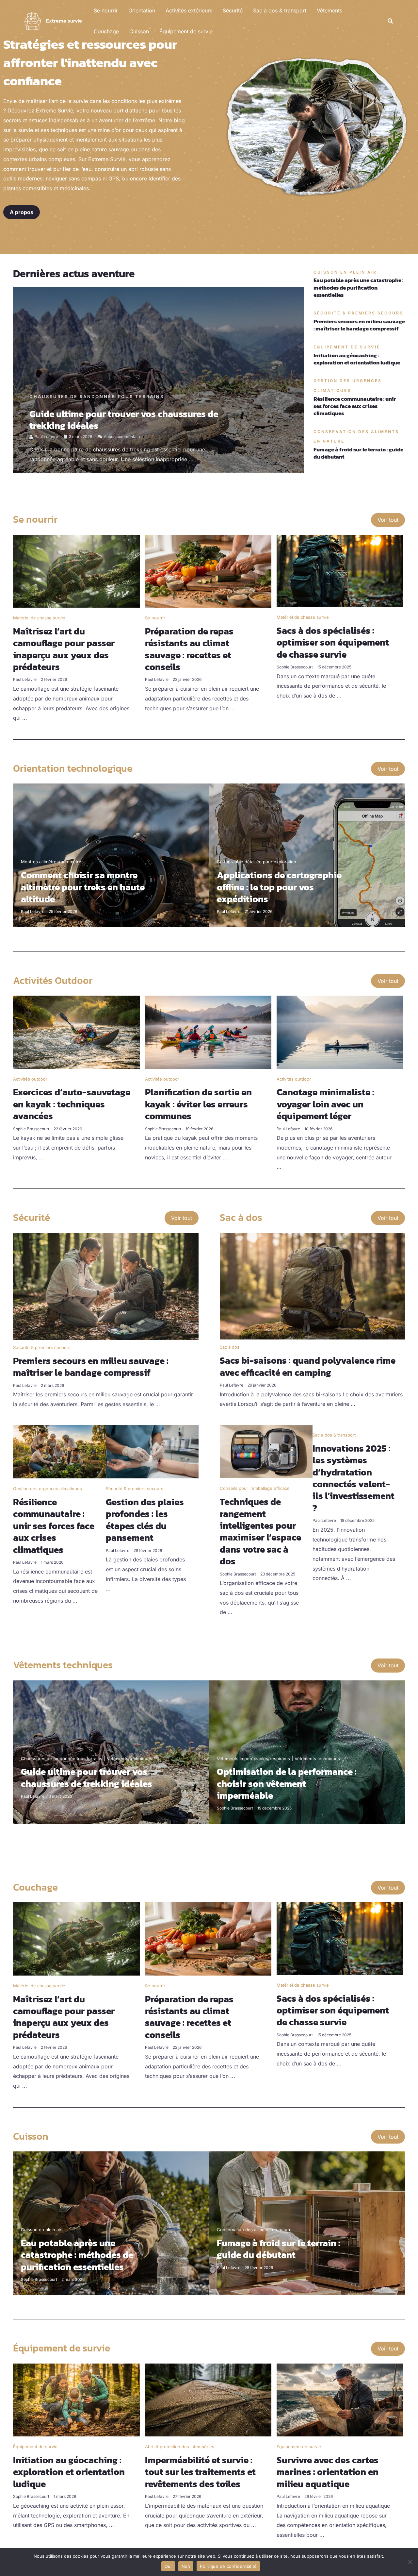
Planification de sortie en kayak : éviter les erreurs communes (198, 1104)
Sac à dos (230, 1347)
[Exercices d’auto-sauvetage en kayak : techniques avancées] (76, 1032)
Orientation (142, 10)
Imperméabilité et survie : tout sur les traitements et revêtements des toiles (200, 2472)
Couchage (106, 31)
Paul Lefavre (46, 437)
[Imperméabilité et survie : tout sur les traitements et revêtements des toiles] (208, 2399)
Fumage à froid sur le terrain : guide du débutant (358, 453)
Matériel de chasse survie (39, 618)
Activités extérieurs (189, 10)
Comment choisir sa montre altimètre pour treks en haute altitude (83, 887)
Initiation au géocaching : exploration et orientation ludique (357, 359)
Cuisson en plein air (41, 2230)
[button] (391, 21)
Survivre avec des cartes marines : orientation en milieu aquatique (328, 2472)
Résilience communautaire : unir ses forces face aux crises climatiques (355, 406)
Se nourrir (106, 10)
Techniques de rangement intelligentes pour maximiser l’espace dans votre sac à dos (260, 1531)
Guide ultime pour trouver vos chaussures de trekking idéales (124, 420)
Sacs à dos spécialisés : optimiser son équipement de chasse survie (333, 642)
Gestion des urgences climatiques (48, 1489)
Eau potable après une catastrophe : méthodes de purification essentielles (358, 287)
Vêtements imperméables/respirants (253, 1759)
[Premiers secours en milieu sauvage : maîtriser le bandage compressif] (106, 1286)
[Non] (410, 2562)
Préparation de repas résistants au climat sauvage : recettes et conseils (189, 649)
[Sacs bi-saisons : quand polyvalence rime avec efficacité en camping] (312, 1286)
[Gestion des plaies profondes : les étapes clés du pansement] (152, 1451)
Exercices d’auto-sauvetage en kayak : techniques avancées (72, 1104)
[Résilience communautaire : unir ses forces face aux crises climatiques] (59, 1451)
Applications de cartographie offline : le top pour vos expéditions (279, 887)
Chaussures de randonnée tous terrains (97, 396)
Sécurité (233, 10)
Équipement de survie (186, 31)
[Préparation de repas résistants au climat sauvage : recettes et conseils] (208, 571)
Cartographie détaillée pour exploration (257, 862)
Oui (168, 2566)
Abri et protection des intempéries (180, 2447)
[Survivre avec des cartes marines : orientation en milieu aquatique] (340, 2399)
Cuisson (139, 31)
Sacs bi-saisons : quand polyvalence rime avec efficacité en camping (308, 1366)
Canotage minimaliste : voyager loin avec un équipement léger (325, 1104)
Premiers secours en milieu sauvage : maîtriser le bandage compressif (359, 325)
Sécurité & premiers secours (42, 1347)
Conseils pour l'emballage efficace (255, 1488)
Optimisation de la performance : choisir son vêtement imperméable (287, 1784)
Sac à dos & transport (280, 10)
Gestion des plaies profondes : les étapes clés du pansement (145, 1520)
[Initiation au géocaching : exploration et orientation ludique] (76, 2399)
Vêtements (330, 10)
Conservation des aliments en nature (254, 2230)
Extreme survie (64, 21)
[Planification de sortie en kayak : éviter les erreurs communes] (208, 1032)
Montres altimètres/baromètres (52, 862)
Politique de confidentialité (228, 2566)
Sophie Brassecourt (295, 667)
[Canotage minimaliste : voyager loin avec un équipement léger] (340, 1032)
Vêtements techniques (129, 1759)
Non (186, 2566)
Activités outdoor (30, 1079)
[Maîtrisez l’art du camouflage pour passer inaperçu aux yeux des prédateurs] (76, 571)
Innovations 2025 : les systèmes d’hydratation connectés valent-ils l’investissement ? (354, 1478)
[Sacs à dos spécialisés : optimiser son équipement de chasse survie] (340, 570)
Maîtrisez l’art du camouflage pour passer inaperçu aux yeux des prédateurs (64, 649)
